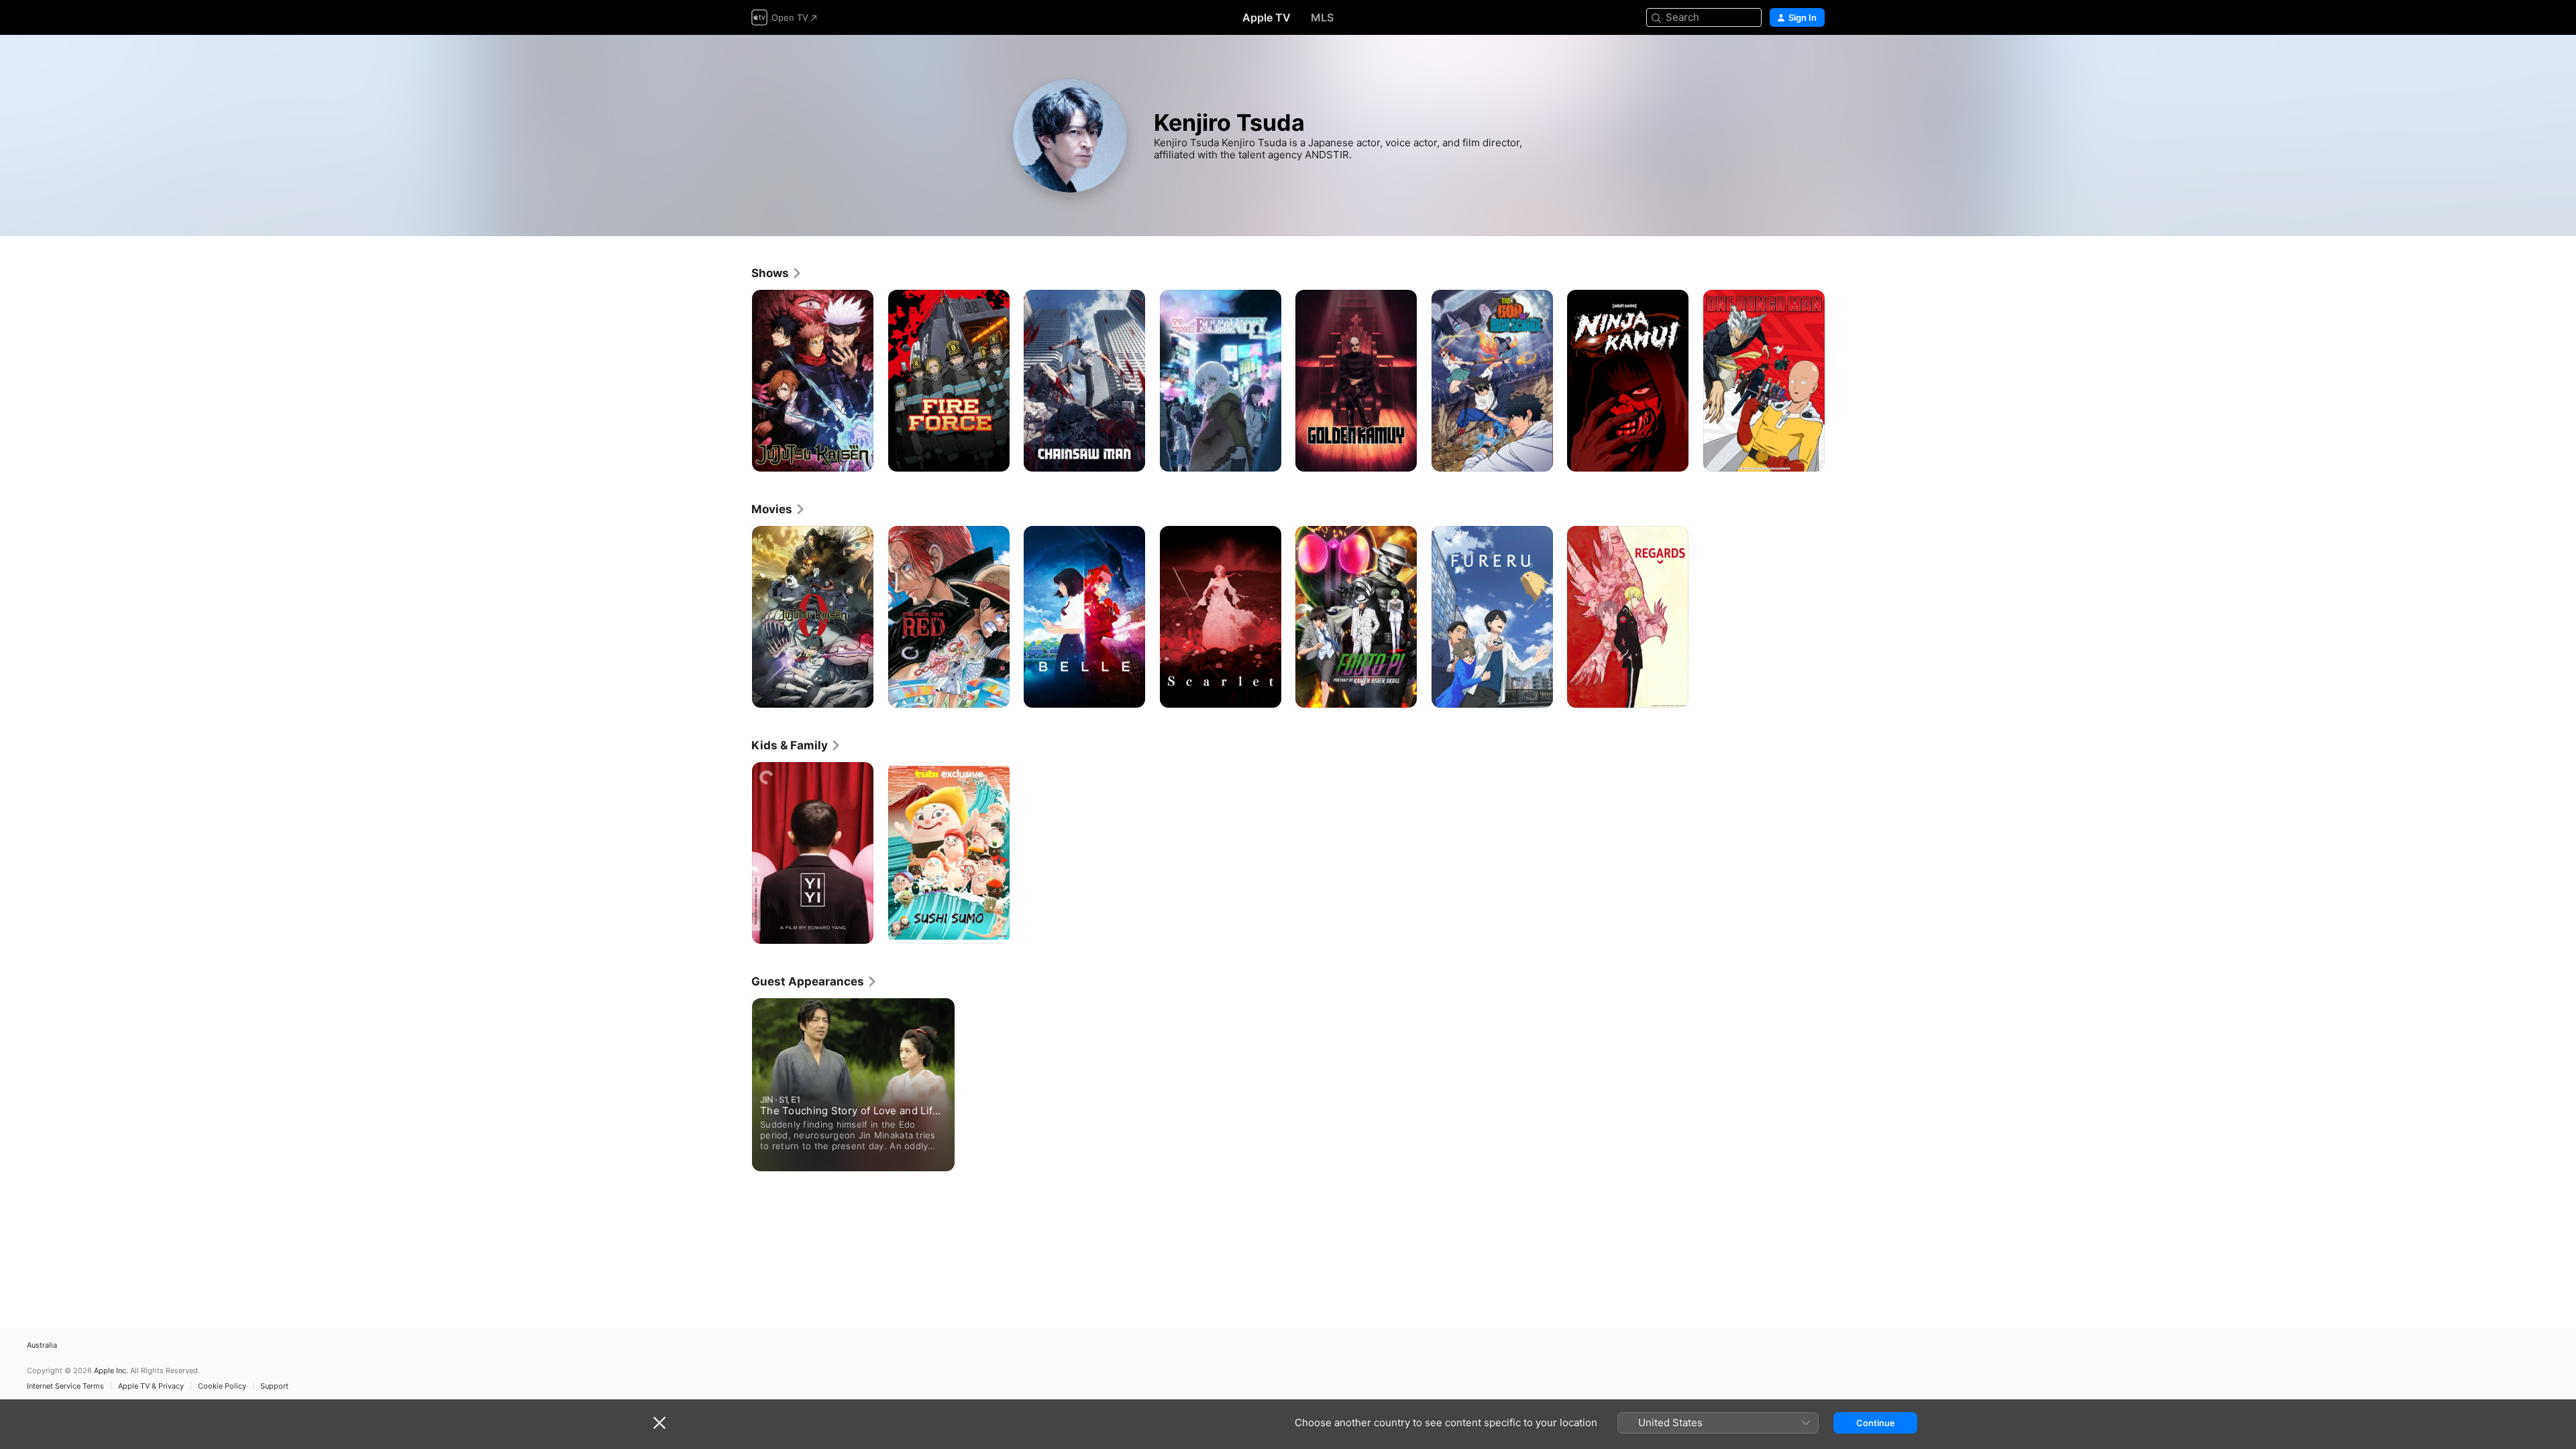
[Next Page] (1838, 380)
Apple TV (1267, 17)
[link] (777, 273)
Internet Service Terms (65, 1386)
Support (274, 1386)
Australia (42, 1345)
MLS (1322, 17)
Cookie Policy (222, 1386)
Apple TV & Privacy (151, 1386)
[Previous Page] (738, 380)
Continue (1876, 1423)
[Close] (659, 1423)
